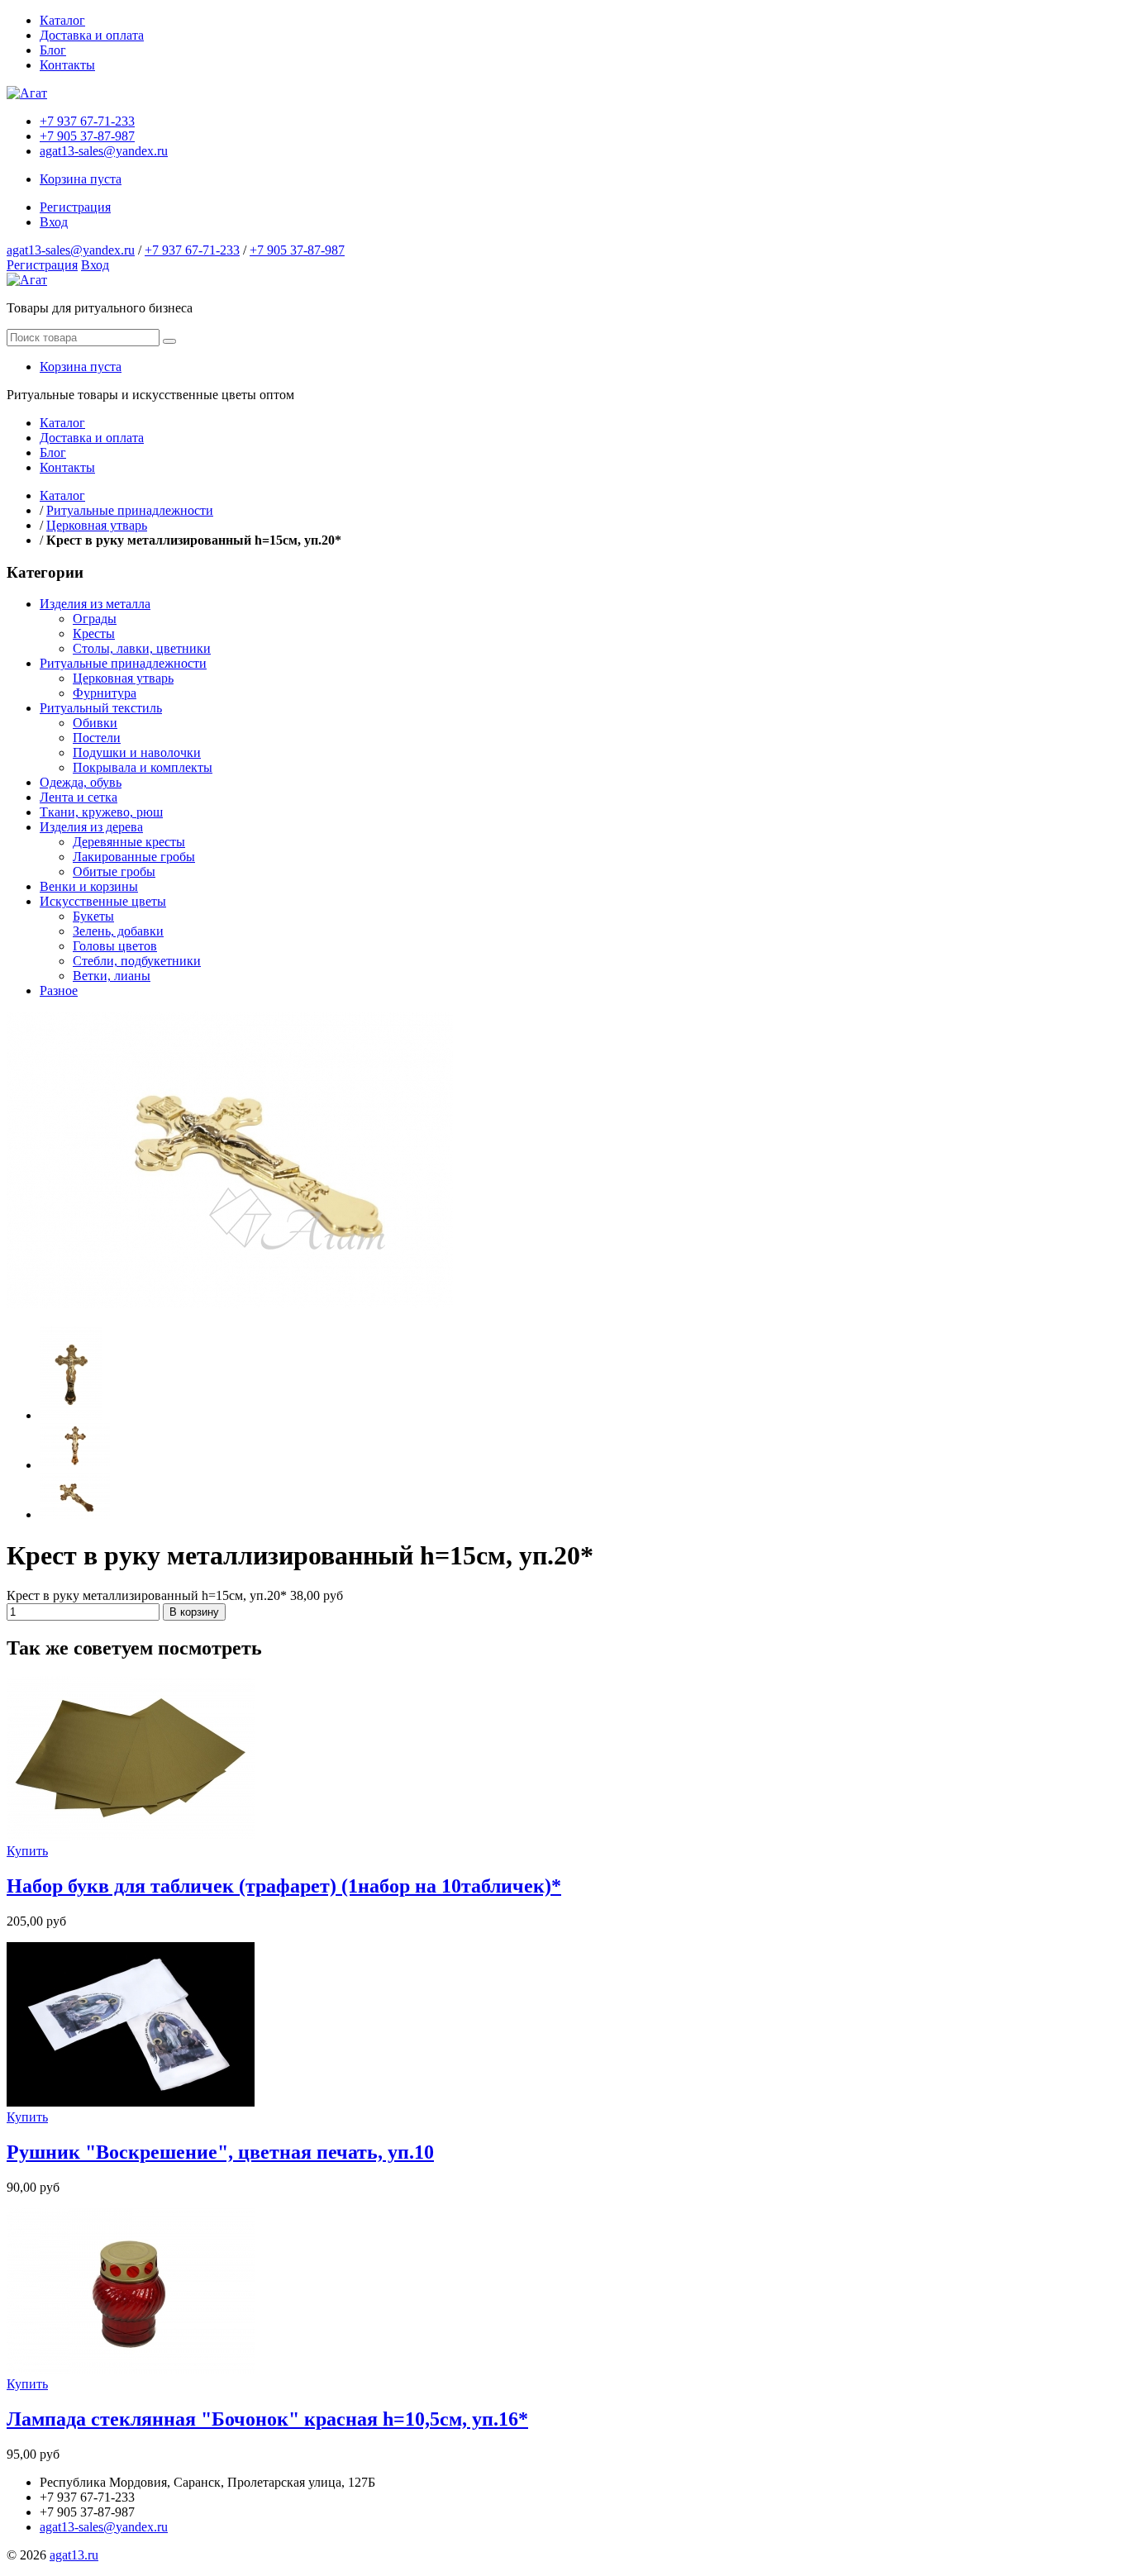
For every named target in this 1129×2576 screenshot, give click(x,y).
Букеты (93, 916)
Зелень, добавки (118, 931)
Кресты (94, 633)
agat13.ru (74, 2555)
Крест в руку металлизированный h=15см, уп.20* (148, 1595)
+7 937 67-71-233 (87, 121)
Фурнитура (105, 693)
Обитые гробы (114, 871)
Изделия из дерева (91, 827)
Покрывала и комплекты (143, 767)
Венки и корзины (89, 886)
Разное (59, 990)
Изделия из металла (95, 604)
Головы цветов (115, 946)
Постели (97, 738)
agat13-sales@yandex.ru (104, 151)
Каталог (62, 20)
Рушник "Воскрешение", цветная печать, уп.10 (220, 2152)
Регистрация (75, 207)
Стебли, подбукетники (137, 961)
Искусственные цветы (103, 901)
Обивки (95, 723)
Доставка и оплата (92, 35)
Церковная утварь (97, 525)
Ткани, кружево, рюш (101, 812)
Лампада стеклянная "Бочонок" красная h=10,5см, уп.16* (267, 2419)
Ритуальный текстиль (101, 708)
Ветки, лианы (112, 976)
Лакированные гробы (134, 857)
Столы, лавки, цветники (142, 648)
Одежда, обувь (81, 782)
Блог (53, 50)
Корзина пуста (81, 179)
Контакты (67, 65)
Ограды (95, 619)
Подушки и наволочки (137, 752)
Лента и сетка (79, 797)
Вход (54, 222)
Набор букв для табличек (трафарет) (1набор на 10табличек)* (284, 1886)
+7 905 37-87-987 (87, 136)
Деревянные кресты (129, 842)
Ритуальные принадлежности (130, 510)
